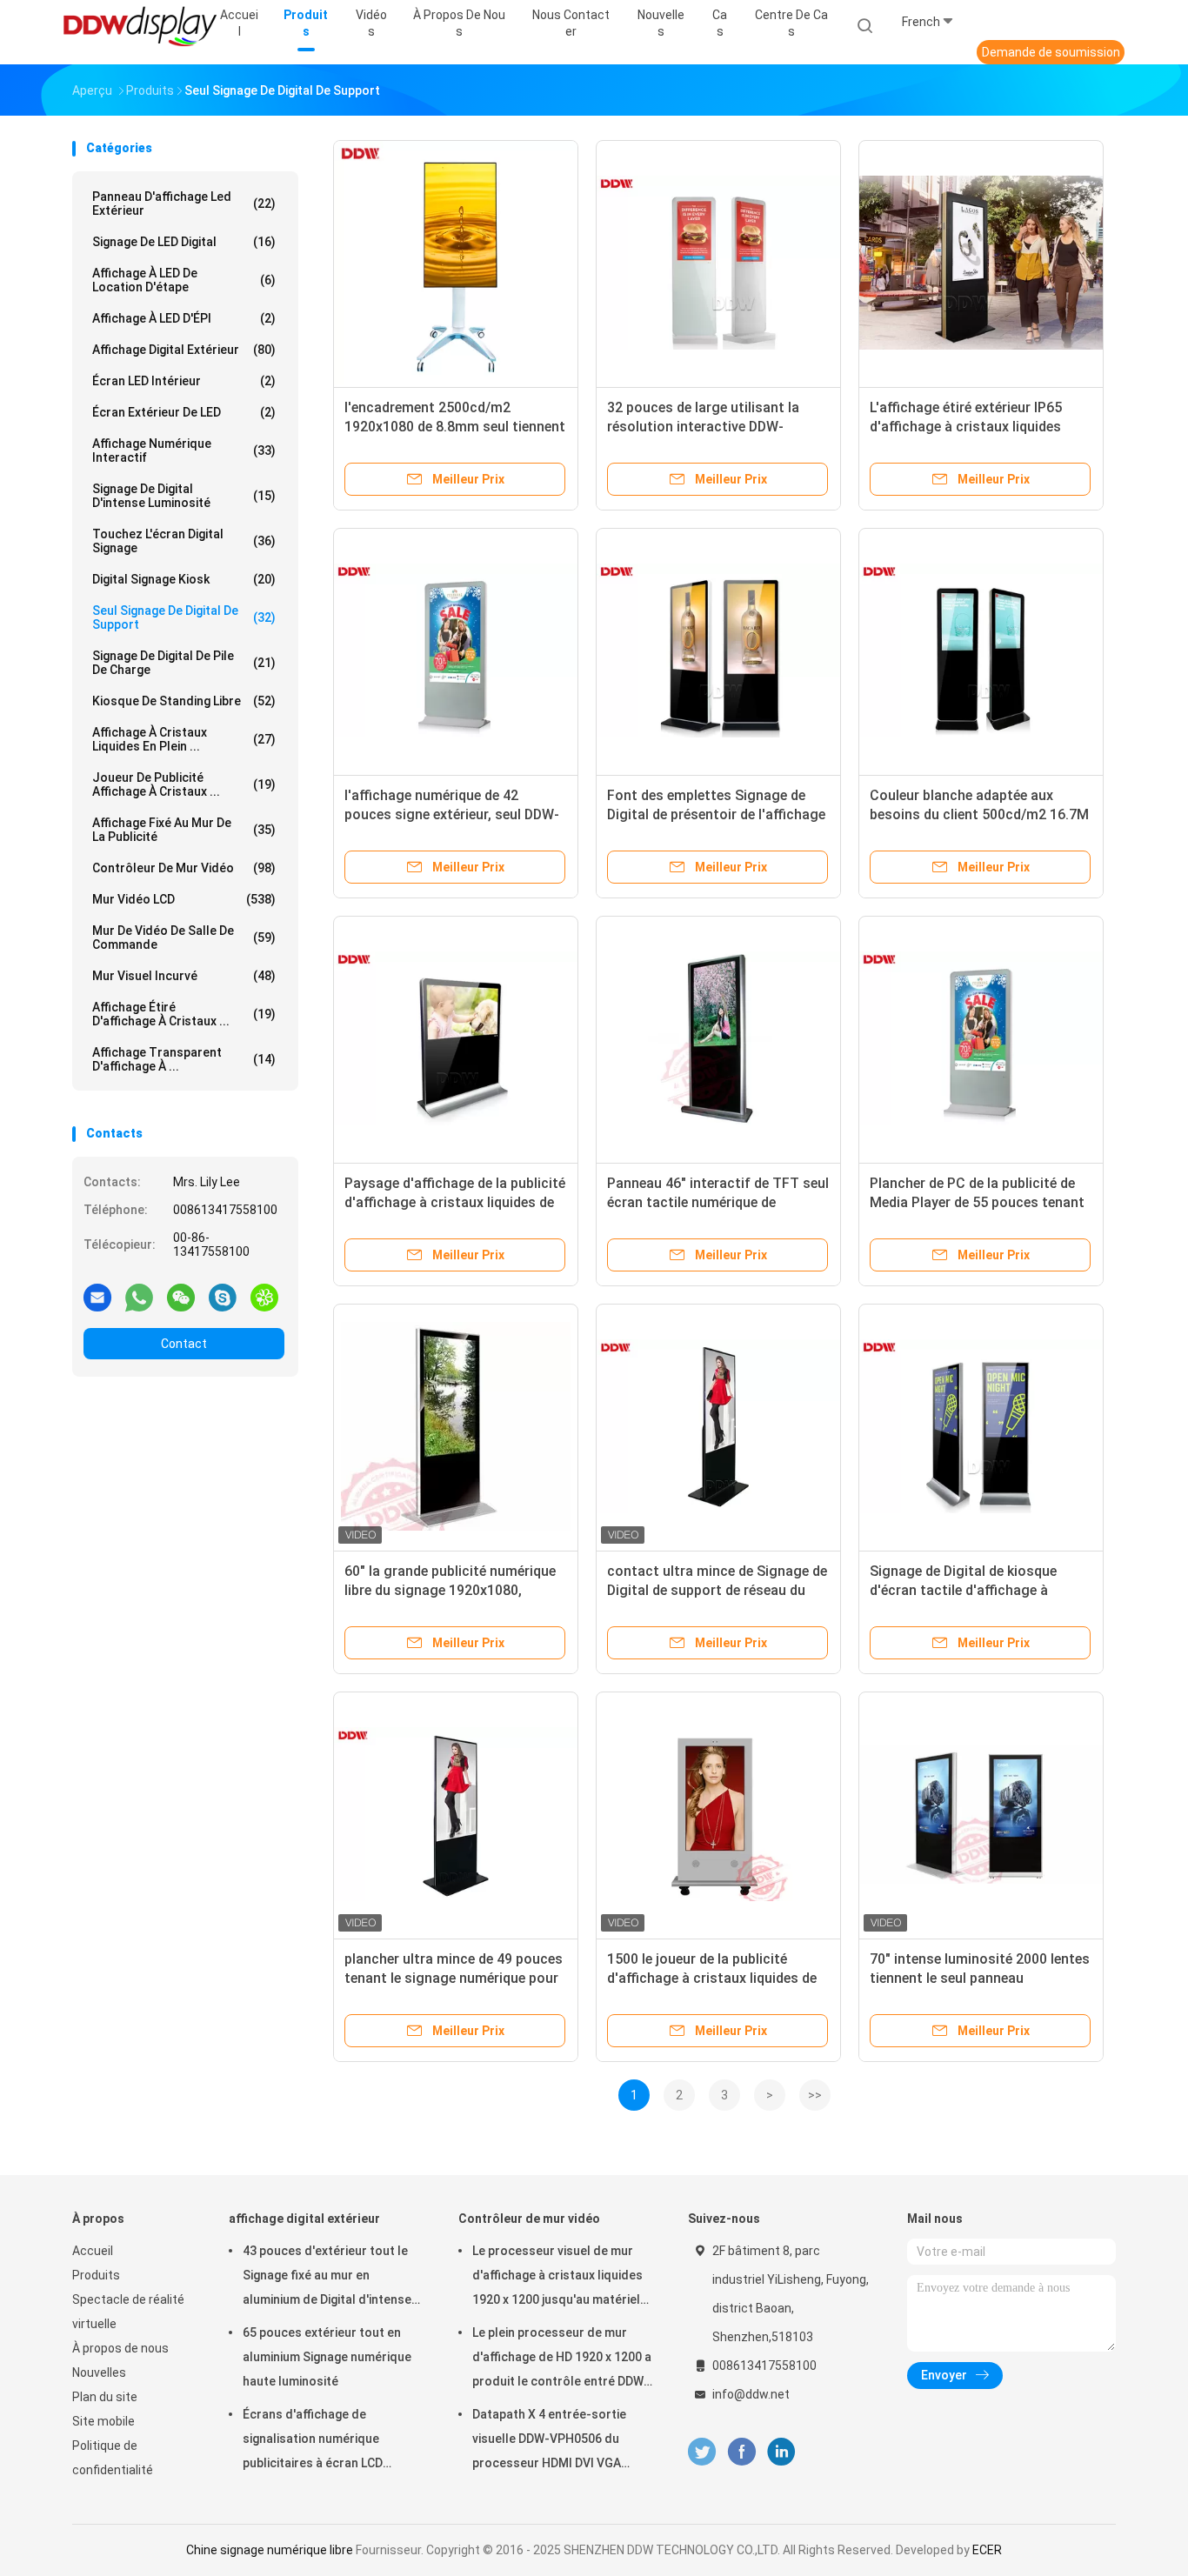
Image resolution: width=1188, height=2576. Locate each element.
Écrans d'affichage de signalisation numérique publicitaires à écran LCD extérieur (313, 2441)
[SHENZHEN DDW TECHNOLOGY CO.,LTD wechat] (181, 1297)
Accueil (93, 2251)
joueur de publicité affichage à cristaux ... (184, 784)
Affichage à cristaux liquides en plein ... (184, 739)
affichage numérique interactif (184, 450)
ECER (987, 2550)
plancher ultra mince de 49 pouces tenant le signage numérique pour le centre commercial (454, 1978)
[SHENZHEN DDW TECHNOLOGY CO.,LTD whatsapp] (139, 1297)
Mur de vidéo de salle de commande (184, 938)
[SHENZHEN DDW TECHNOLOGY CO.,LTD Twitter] (702, 2452)
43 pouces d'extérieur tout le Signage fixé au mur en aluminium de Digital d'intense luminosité (327, 2278)
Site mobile (103, 2421)
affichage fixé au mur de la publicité (184, 830)
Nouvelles (99, 2372)
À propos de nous (120, 2348)
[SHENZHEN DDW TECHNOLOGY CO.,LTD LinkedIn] (781, 2452)
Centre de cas (791, 23)
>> (815, 2095)
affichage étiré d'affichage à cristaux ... (184, 1014)
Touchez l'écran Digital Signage (184, 541)
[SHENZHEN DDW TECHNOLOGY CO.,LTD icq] (264, 1297)
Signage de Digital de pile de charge (184, 663)
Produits (96, 2275)
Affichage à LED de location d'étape (184, 280)
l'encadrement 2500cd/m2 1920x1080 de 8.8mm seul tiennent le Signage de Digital (455, 427)
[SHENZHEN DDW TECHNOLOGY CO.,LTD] (140, 26)
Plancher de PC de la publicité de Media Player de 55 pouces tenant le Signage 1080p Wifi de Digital (977, 1202)
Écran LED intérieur (184, 381)
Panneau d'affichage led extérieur (184, 204)
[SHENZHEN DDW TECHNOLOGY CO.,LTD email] (97, 1297)
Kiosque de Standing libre (184, 701)
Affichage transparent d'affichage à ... (184, 1059)
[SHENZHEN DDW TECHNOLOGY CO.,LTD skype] (223, 1297)
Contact (184, 1344)
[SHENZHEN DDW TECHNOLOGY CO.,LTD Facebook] (741, 2452)
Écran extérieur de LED (184, 412)
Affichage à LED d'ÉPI (184, 318)
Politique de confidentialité (113, 2458)
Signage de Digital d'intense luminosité (184, 496)
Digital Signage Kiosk (184, 579)
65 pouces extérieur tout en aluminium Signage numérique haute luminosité (327, 2357)
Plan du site (105, 2397)
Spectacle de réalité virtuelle (128, 2312)
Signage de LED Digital (184, 242)
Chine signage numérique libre (270, 2550)
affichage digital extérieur (184, 350)
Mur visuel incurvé (184, 976)
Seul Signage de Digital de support (184, 617)
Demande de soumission (1051, 52)
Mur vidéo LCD (184, 899)
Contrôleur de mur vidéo (184, 868)
